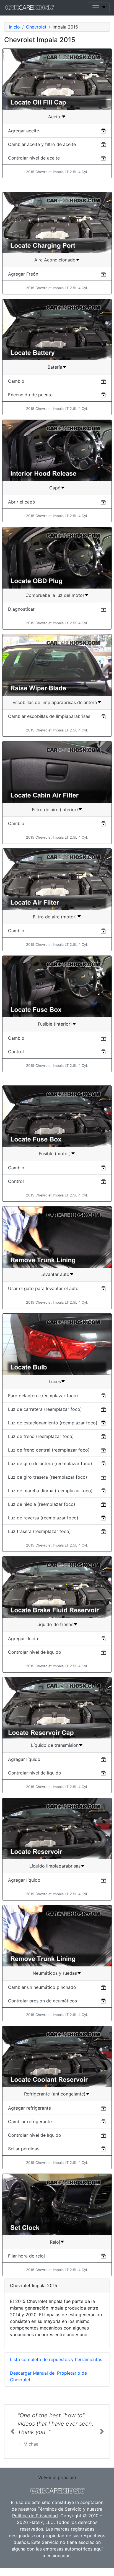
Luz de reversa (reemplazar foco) (43, 1518)
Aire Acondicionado (55, 260)
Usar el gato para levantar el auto (43, 1288)
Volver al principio (57, 2486)
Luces (55, 1381)
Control (16, 1052)
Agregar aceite (24, 131)
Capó (55, 488)
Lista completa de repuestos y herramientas (56, 2359)
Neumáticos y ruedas (55, 1973)
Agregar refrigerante (29, 2108)
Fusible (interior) (55, 1024)
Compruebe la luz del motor (55, 595)
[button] (12, 2436)
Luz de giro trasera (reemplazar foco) (48, 1477)
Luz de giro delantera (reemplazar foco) (50, 1463)
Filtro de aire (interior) (55, 810)
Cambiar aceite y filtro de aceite (42, 144)
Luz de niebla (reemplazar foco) (42, 1504)
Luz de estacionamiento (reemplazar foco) (53, 1423)
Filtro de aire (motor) (55, 917)
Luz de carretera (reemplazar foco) (45, 1409)
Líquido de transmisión (55, 1745)
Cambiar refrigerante (30, 2122)
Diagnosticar (21, 609)
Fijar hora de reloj (26, 2256)
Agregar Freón (23, 274)
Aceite (55, 117)
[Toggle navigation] (99, 8)
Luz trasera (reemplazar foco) (39, 1531)
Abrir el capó (22, 502)
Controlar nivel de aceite (34, 158)
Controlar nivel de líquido (35, 1652)
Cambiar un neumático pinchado (42, 1987)
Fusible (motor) (55, 1154)
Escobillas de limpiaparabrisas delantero (55, 702)
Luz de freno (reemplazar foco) (41, 1436)
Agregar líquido (24, 1759)
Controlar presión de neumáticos (42, 2001)
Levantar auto (55, 1274)
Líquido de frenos (55, 1624)
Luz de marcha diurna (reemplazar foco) (50, 1491)
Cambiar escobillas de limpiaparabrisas (49, 716)
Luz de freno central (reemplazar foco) (49, 1450)
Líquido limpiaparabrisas (55, 1866)
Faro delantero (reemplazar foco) (43, 1396)
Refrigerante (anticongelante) (55, 2094)
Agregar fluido (23, 1638)
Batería (55, 367)
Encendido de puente (30, 395)
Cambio (16, 381)
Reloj (55, 2242)
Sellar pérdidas (24, 2149)
